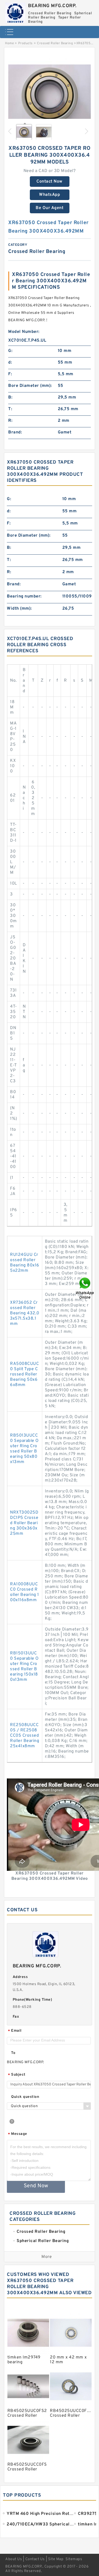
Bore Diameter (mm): (30, 386)
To (13, 2053)
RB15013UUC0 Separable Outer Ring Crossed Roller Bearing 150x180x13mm (24, 1667)
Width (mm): (19, 609)
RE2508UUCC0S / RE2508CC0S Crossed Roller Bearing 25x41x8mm (25, 1736)
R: (10, 421)
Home (9, 43)
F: (10, 374)
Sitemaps (74, 2559)
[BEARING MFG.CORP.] (15, 11)
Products (25, 43)
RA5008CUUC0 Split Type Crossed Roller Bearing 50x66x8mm (24, 1374)
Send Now (36, 2186)
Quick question (25, 2097)
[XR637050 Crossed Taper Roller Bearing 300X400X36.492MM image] (49, 95)
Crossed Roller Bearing (55, 43)
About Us (14, 2559)
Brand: (15, 432)
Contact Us (35, 2559)
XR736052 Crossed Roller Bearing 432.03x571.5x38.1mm (25, 1313)
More (47, 2257)
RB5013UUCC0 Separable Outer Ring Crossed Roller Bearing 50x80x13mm (24, 1449)
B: (10, 397)
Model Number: (24, 332)
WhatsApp (49, 195)
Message (18, 2134)
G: (10, 351)
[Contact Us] (85, 1288)
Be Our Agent (49, 208)
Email (15, 2031)
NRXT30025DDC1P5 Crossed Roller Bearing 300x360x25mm (24, 1523)
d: (10, 363)
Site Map (56, 2559)
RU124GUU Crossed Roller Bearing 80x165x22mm (25, 1263)
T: (10, 409)
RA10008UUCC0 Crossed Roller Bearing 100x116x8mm (25, 1592)
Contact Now (49, 182)
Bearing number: (24, 596)
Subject (17, 2075)
